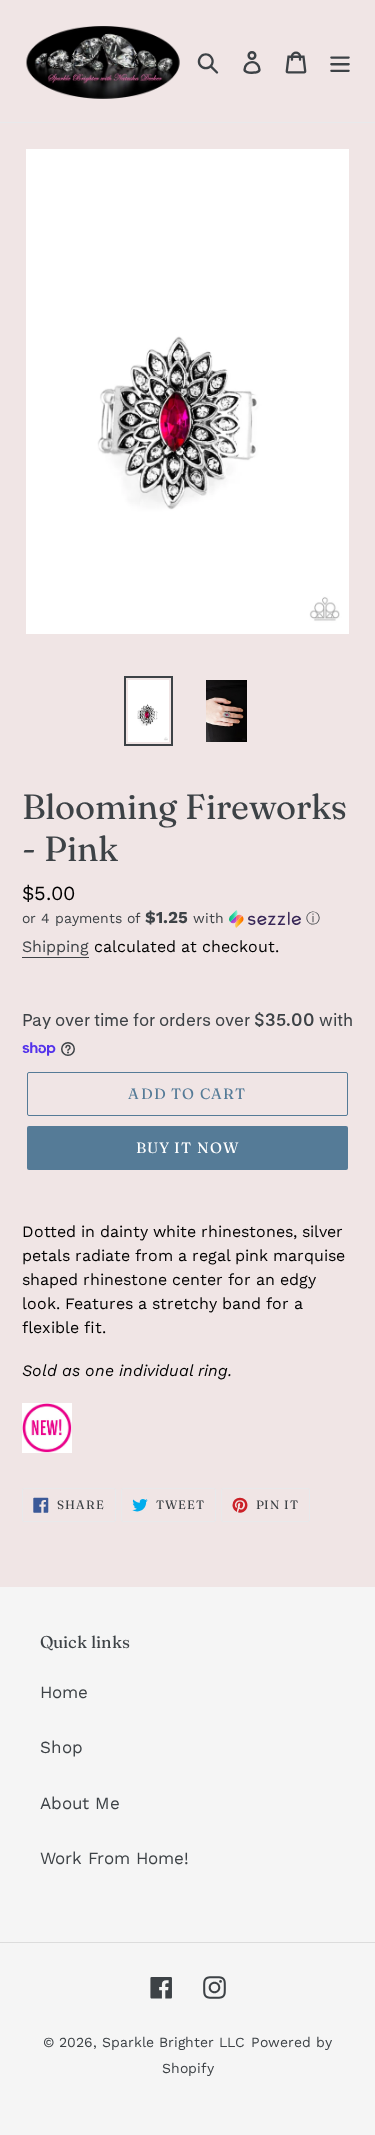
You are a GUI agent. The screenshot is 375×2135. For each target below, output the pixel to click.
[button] (187, 918)
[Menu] (340, 61)
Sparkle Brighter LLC (173, 2042)
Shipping (55, 946)
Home (64, 1692)
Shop (61, 1747)
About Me (80, 1803)
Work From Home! (114, 1858)
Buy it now (188, 1147)
